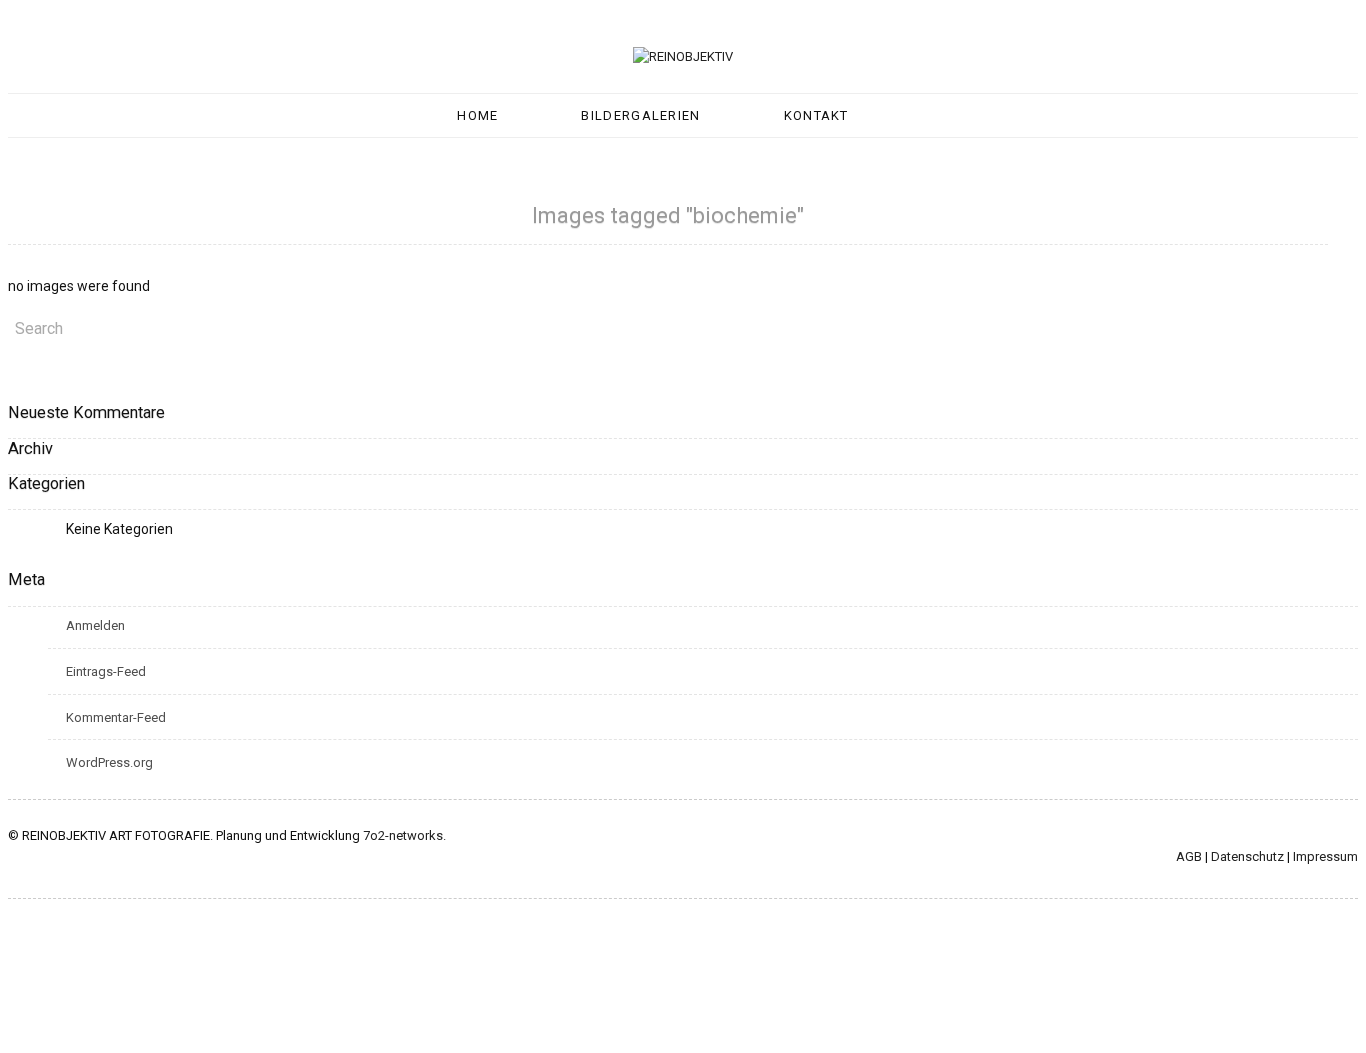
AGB (1189, 856)
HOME (477, 115)
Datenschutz (1247, 856)
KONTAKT (816, 115)
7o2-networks (403, 835)
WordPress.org (109, 762)
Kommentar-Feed (116, 717)
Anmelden (95, 625)
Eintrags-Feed (106, 671)
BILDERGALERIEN (640, 115)
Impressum (1325, 856)
